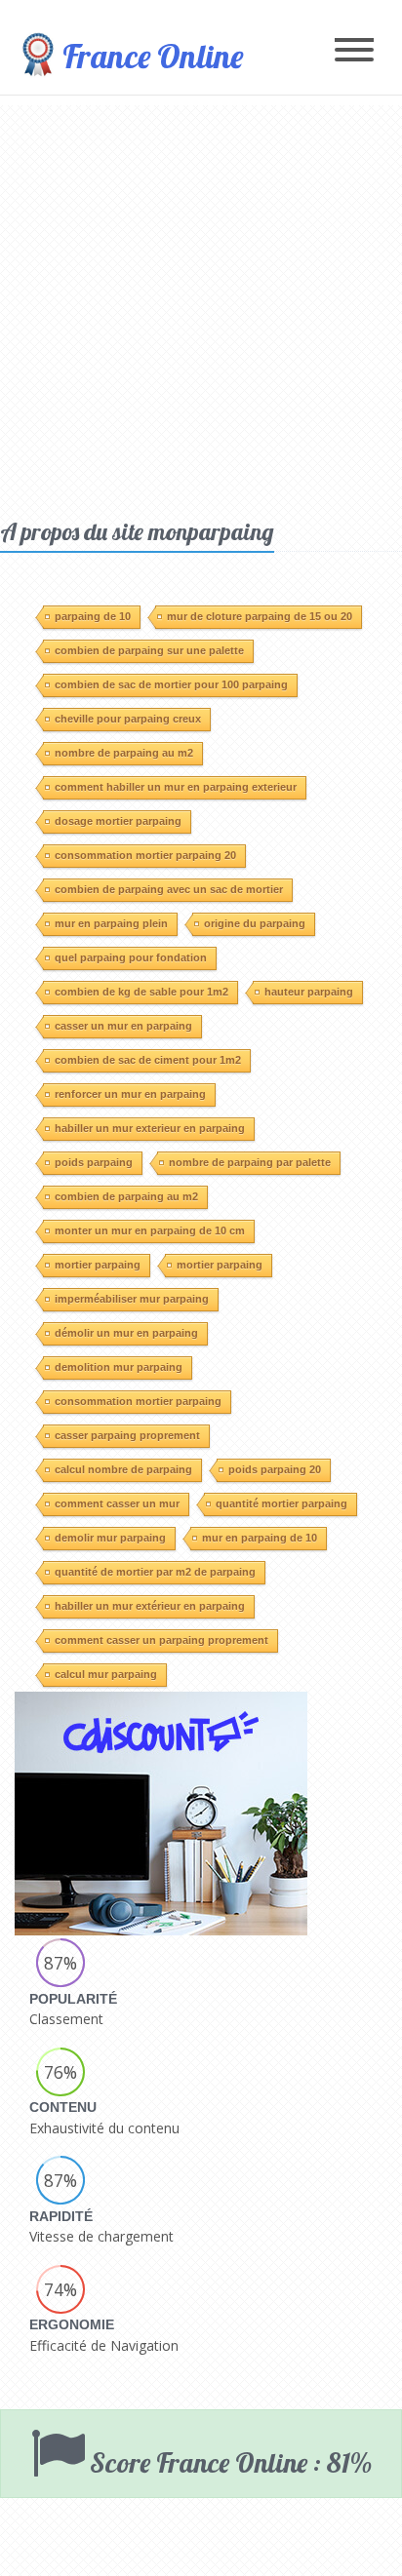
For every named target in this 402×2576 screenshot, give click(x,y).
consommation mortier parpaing (138, 1401)
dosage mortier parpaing (118, 821)
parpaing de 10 (93, 616)
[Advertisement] (201, 306)
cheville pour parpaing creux (128, 719)
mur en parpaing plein (111, 923)
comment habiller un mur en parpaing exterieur (176, 787)
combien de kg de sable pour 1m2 (141, 992)
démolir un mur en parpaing (126, 1333)
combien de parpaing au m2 (126, 1196)
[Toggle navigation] (354, 51)
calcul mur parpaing (106, 1674)
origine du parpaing (255, 923)
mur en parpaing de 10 (260, 1538)
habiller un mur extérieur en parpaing (150, 1606)
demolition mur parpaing (119, 1367)
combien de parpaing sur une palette (149, 650)
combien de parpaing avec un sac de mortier (169, 889)
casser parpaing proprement (127, 1435)
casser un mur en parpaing (123, 1026)
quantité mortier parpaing (281, 1503)
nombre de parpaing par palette (250, 1162)
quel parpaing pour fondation (131, 957)
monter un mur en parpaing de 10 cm (150, 1230)
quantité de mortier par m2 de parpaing (155, 1572)
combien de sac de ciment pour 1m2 (148, 1060)
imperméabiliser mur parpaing (132, 1299)
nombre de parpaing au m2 (124, 753)
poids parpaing (94, 1162)
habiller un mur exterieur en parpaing (150, 1128)
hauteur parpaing (309, 992)
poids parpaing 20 (275, 1469)
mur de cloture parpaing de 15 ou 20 (260, 616)
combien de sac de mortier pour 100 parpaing (171, 684)
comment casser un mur (117, 1503)
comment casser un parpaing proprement (161, 1640)
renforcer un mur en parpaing (130, 1094)
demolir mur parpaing (110, 1538)
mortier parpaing (98, 1265)
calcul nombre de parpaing (123, 1469)
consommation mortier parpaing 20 (145, 855)
